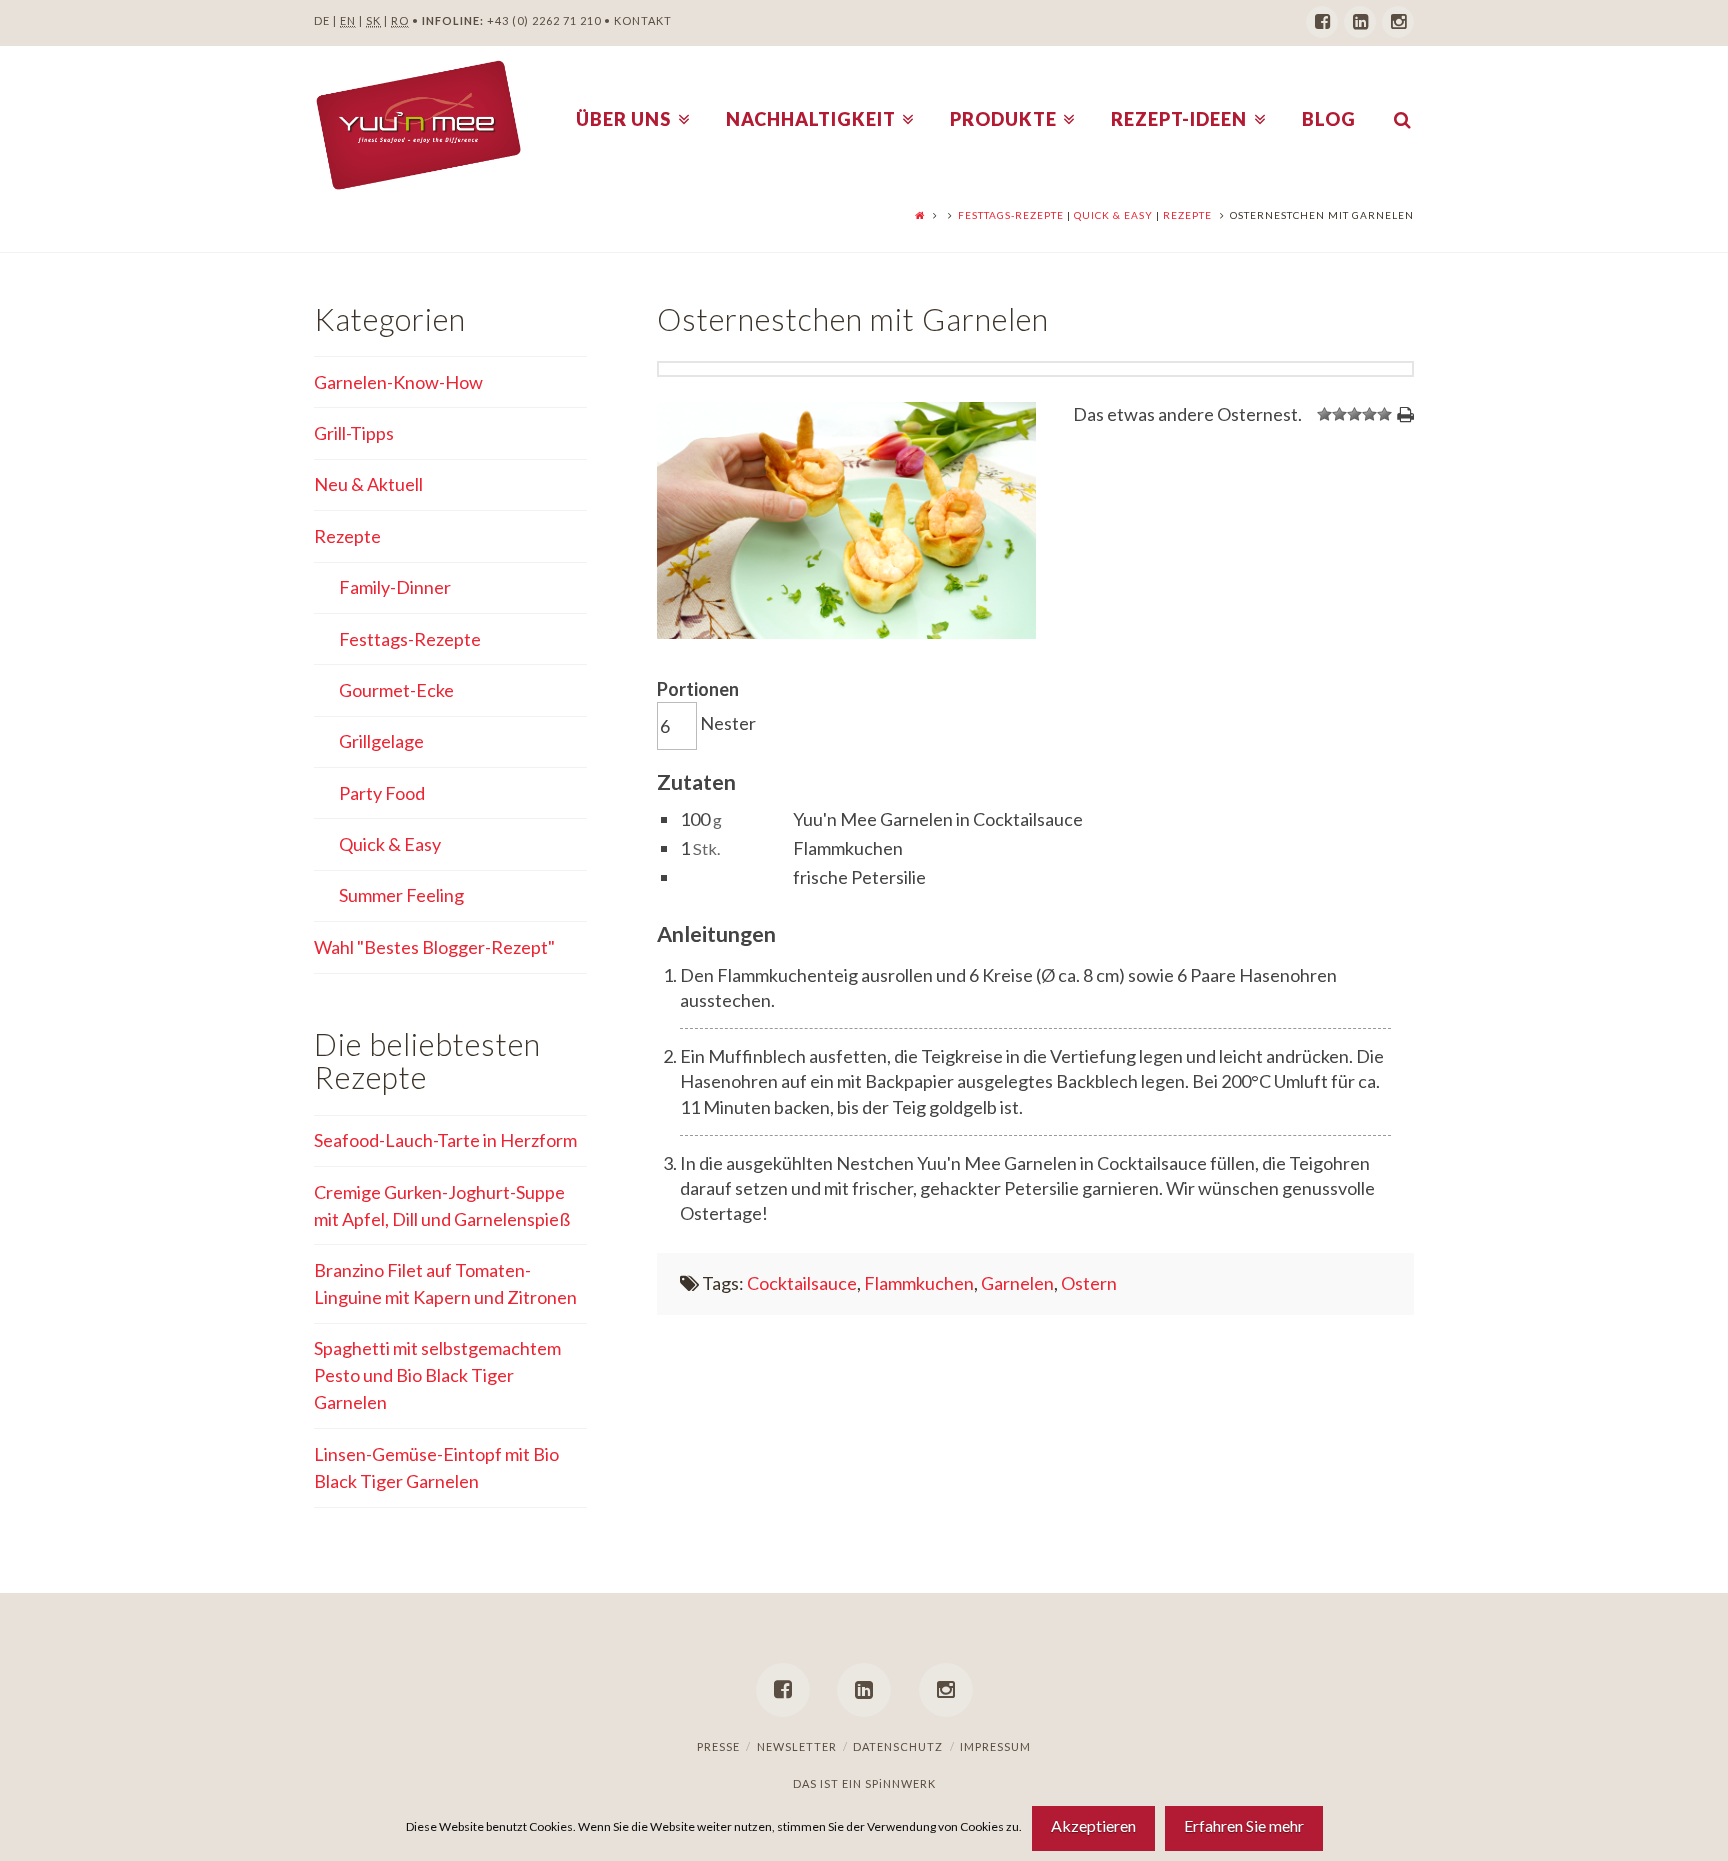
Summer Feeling (401, 895)
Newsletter (797, 1746)
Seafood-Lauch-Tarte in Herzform (445, 1140)
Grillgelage (381, 741)
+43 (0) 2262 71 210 (544, 20)
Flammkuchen (848, 848)
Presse (718, 1746)
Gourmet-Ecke (396, 690)
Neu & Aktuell (368, 484)
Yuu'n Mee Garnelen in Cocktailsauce (938, 819)
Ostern (1089, 1283)
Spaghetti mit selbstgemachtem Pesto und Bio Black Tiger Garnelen (437, 1375)
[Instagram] (1398, 22)
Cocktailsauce (802, 1283)
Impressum (995, 1746)
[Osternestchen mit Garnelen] (846, 632)
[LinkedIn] (1360, 22)
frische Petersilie (859, 877)
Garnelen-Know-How (398, 382)
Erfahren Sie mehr (1244, 1825)
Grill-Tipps (354, 433)
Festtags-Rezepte (1011, 215)
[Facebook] (1322, 22)
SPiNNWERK (900, 1783)
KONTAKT (643, 20)
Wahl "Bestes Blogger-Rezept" (434, 947)
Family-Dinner (395, 587)
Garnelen (1017, 1283)
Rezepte (1187, 215)
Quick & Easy (1113, 215)
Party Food (382, 793)
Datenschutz (898, 1746)
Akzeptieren (1093, 1825)
